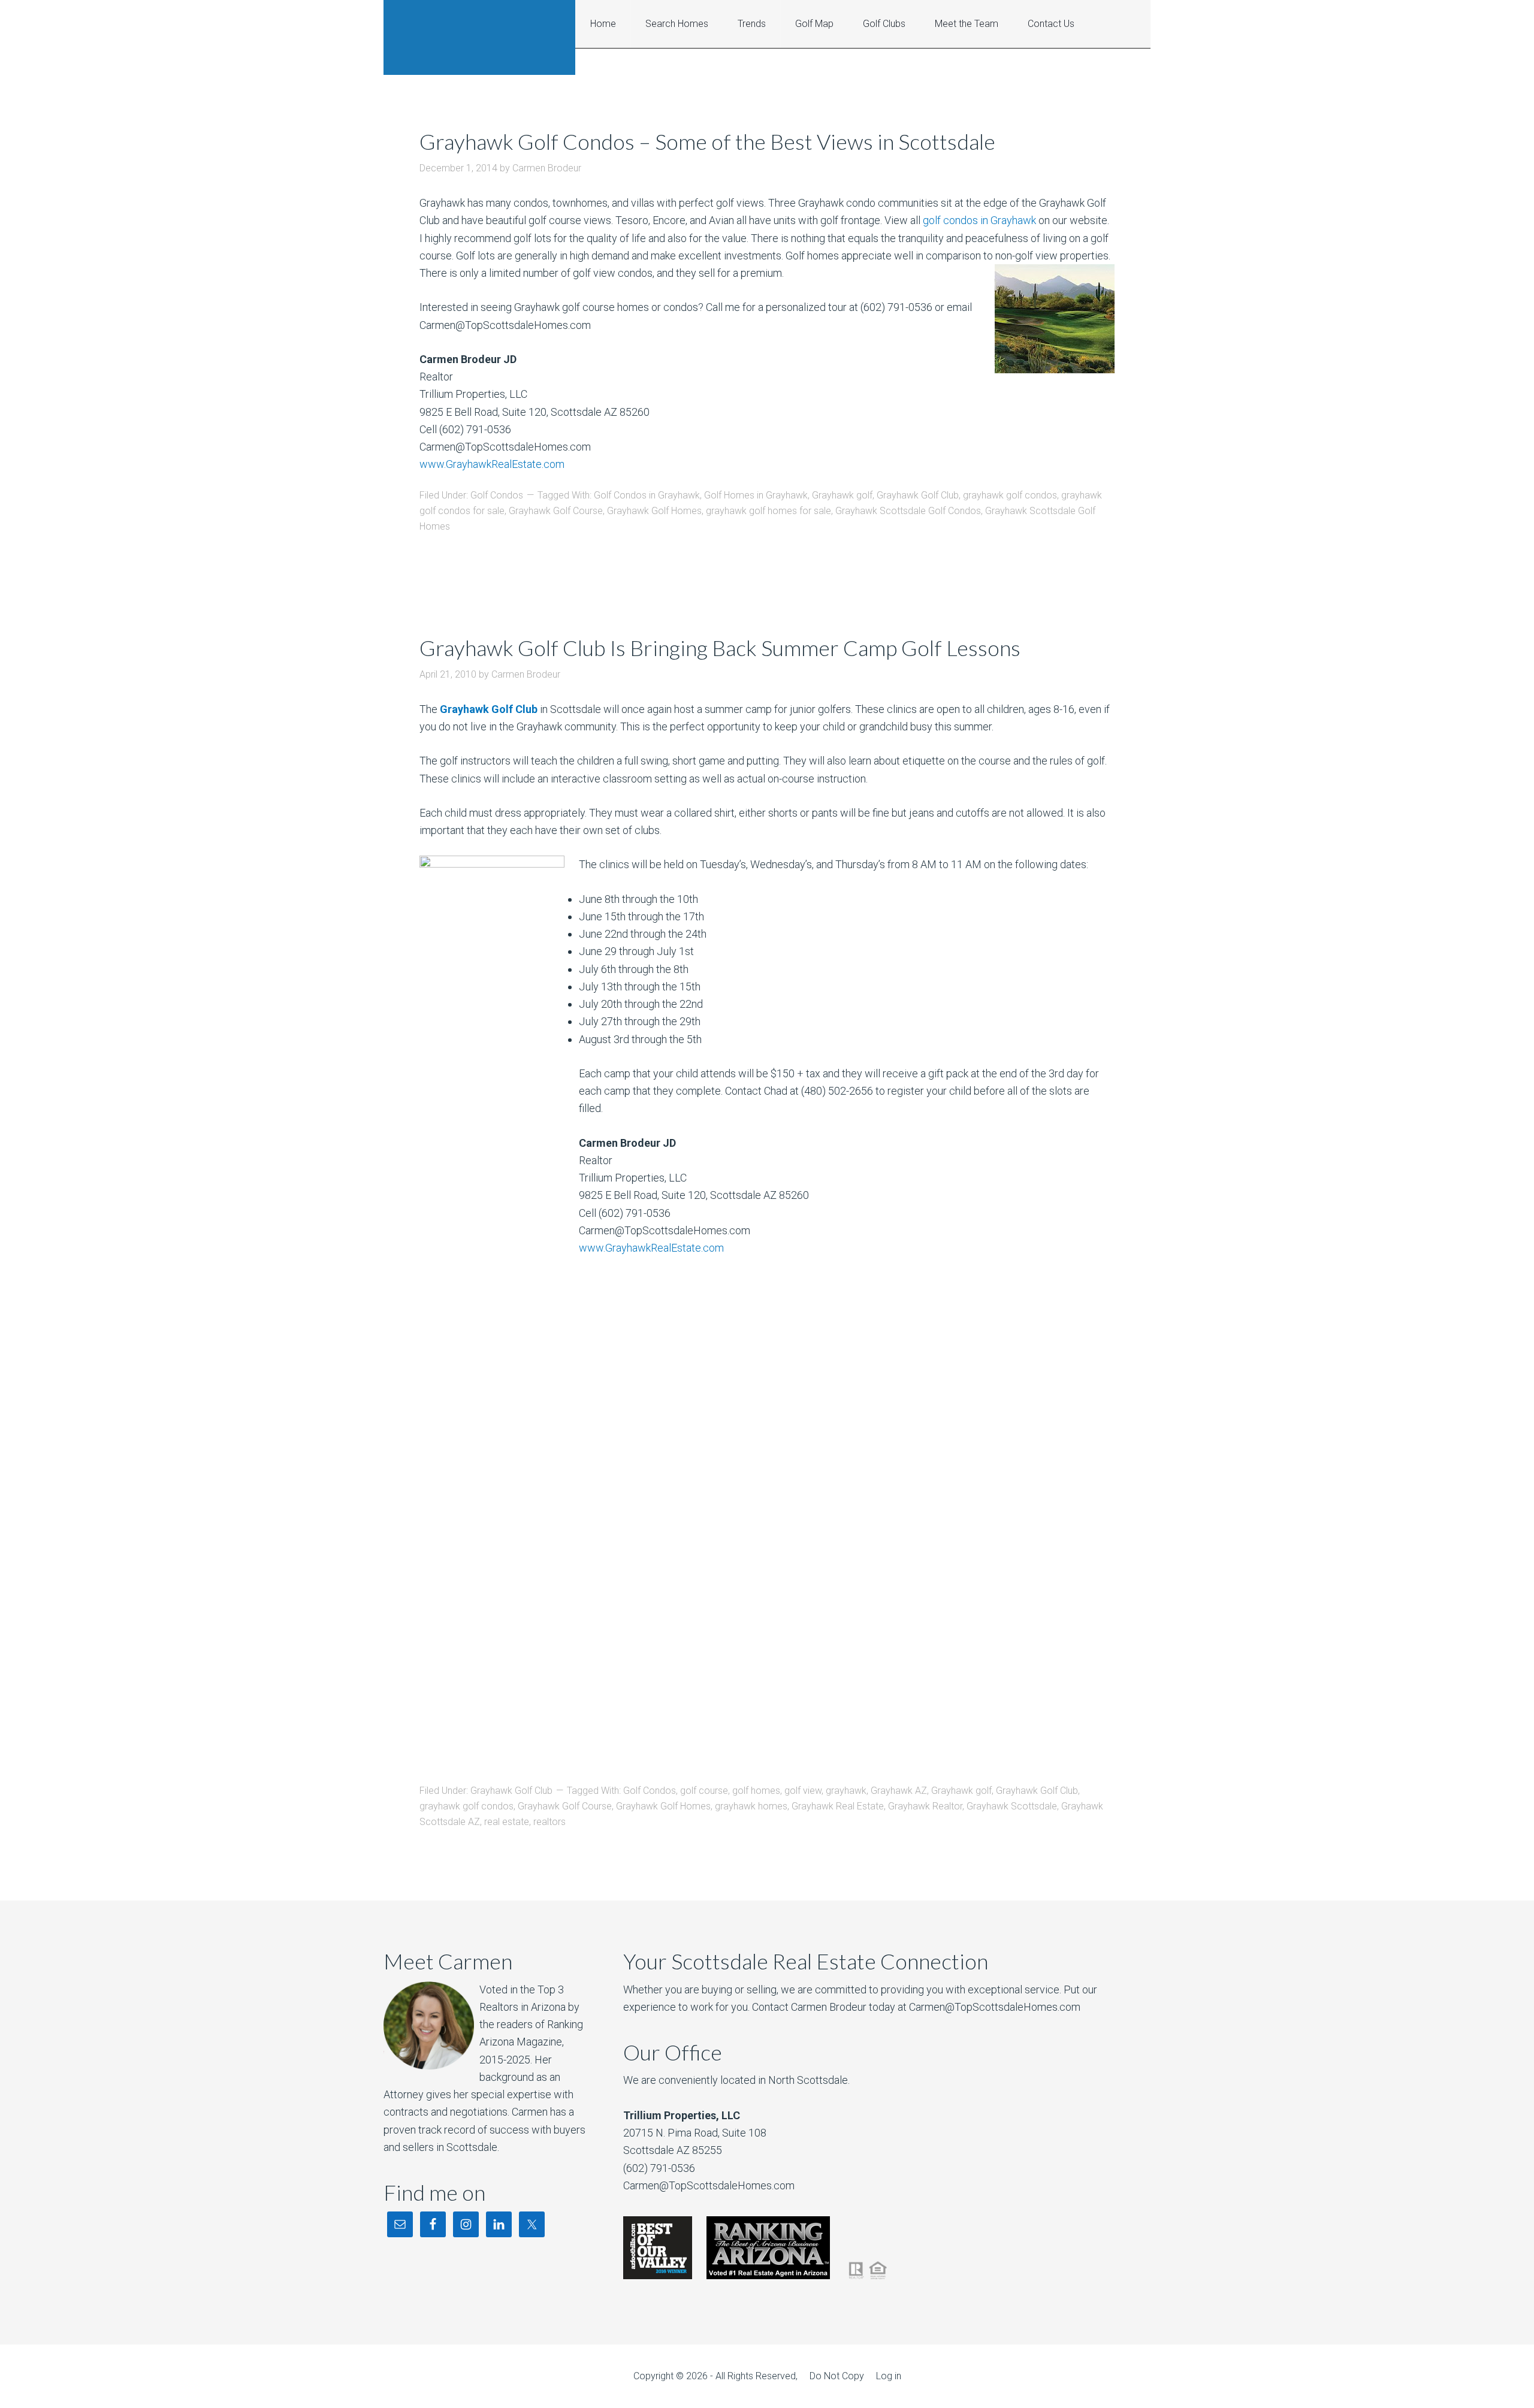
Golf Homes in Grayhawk (756, 495)
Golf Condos (497, 495)
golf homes (756, 1791)
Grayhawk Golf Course (556, 511)
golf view (803, 1791)
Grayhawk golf (842, 495)
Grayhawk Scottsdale (1012, 1806)
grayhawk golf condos (1010, 495)
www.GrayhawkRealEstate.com (492, 464)
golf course (704, 1791)
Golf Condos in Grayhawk (647, 495)
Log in (889, 2376)
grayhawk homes (751, 1806)
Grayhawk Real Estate (479, 37)
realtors (549, 1822)
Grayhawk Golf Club (918, 495)
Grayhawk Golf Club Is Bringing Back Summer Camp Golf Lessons (720, 648)
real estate (507, 1822)
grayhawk (846, 1791)
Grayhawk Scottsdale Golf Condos (908, 511)
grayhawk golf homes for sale (768, 511)
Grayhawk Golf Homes (654, 511)
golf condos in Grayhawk (979, 220)
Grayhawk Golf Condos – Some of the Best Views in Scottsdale (707, 141)
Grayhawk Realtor (925, 1806)
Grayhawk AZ (899, 1791)
